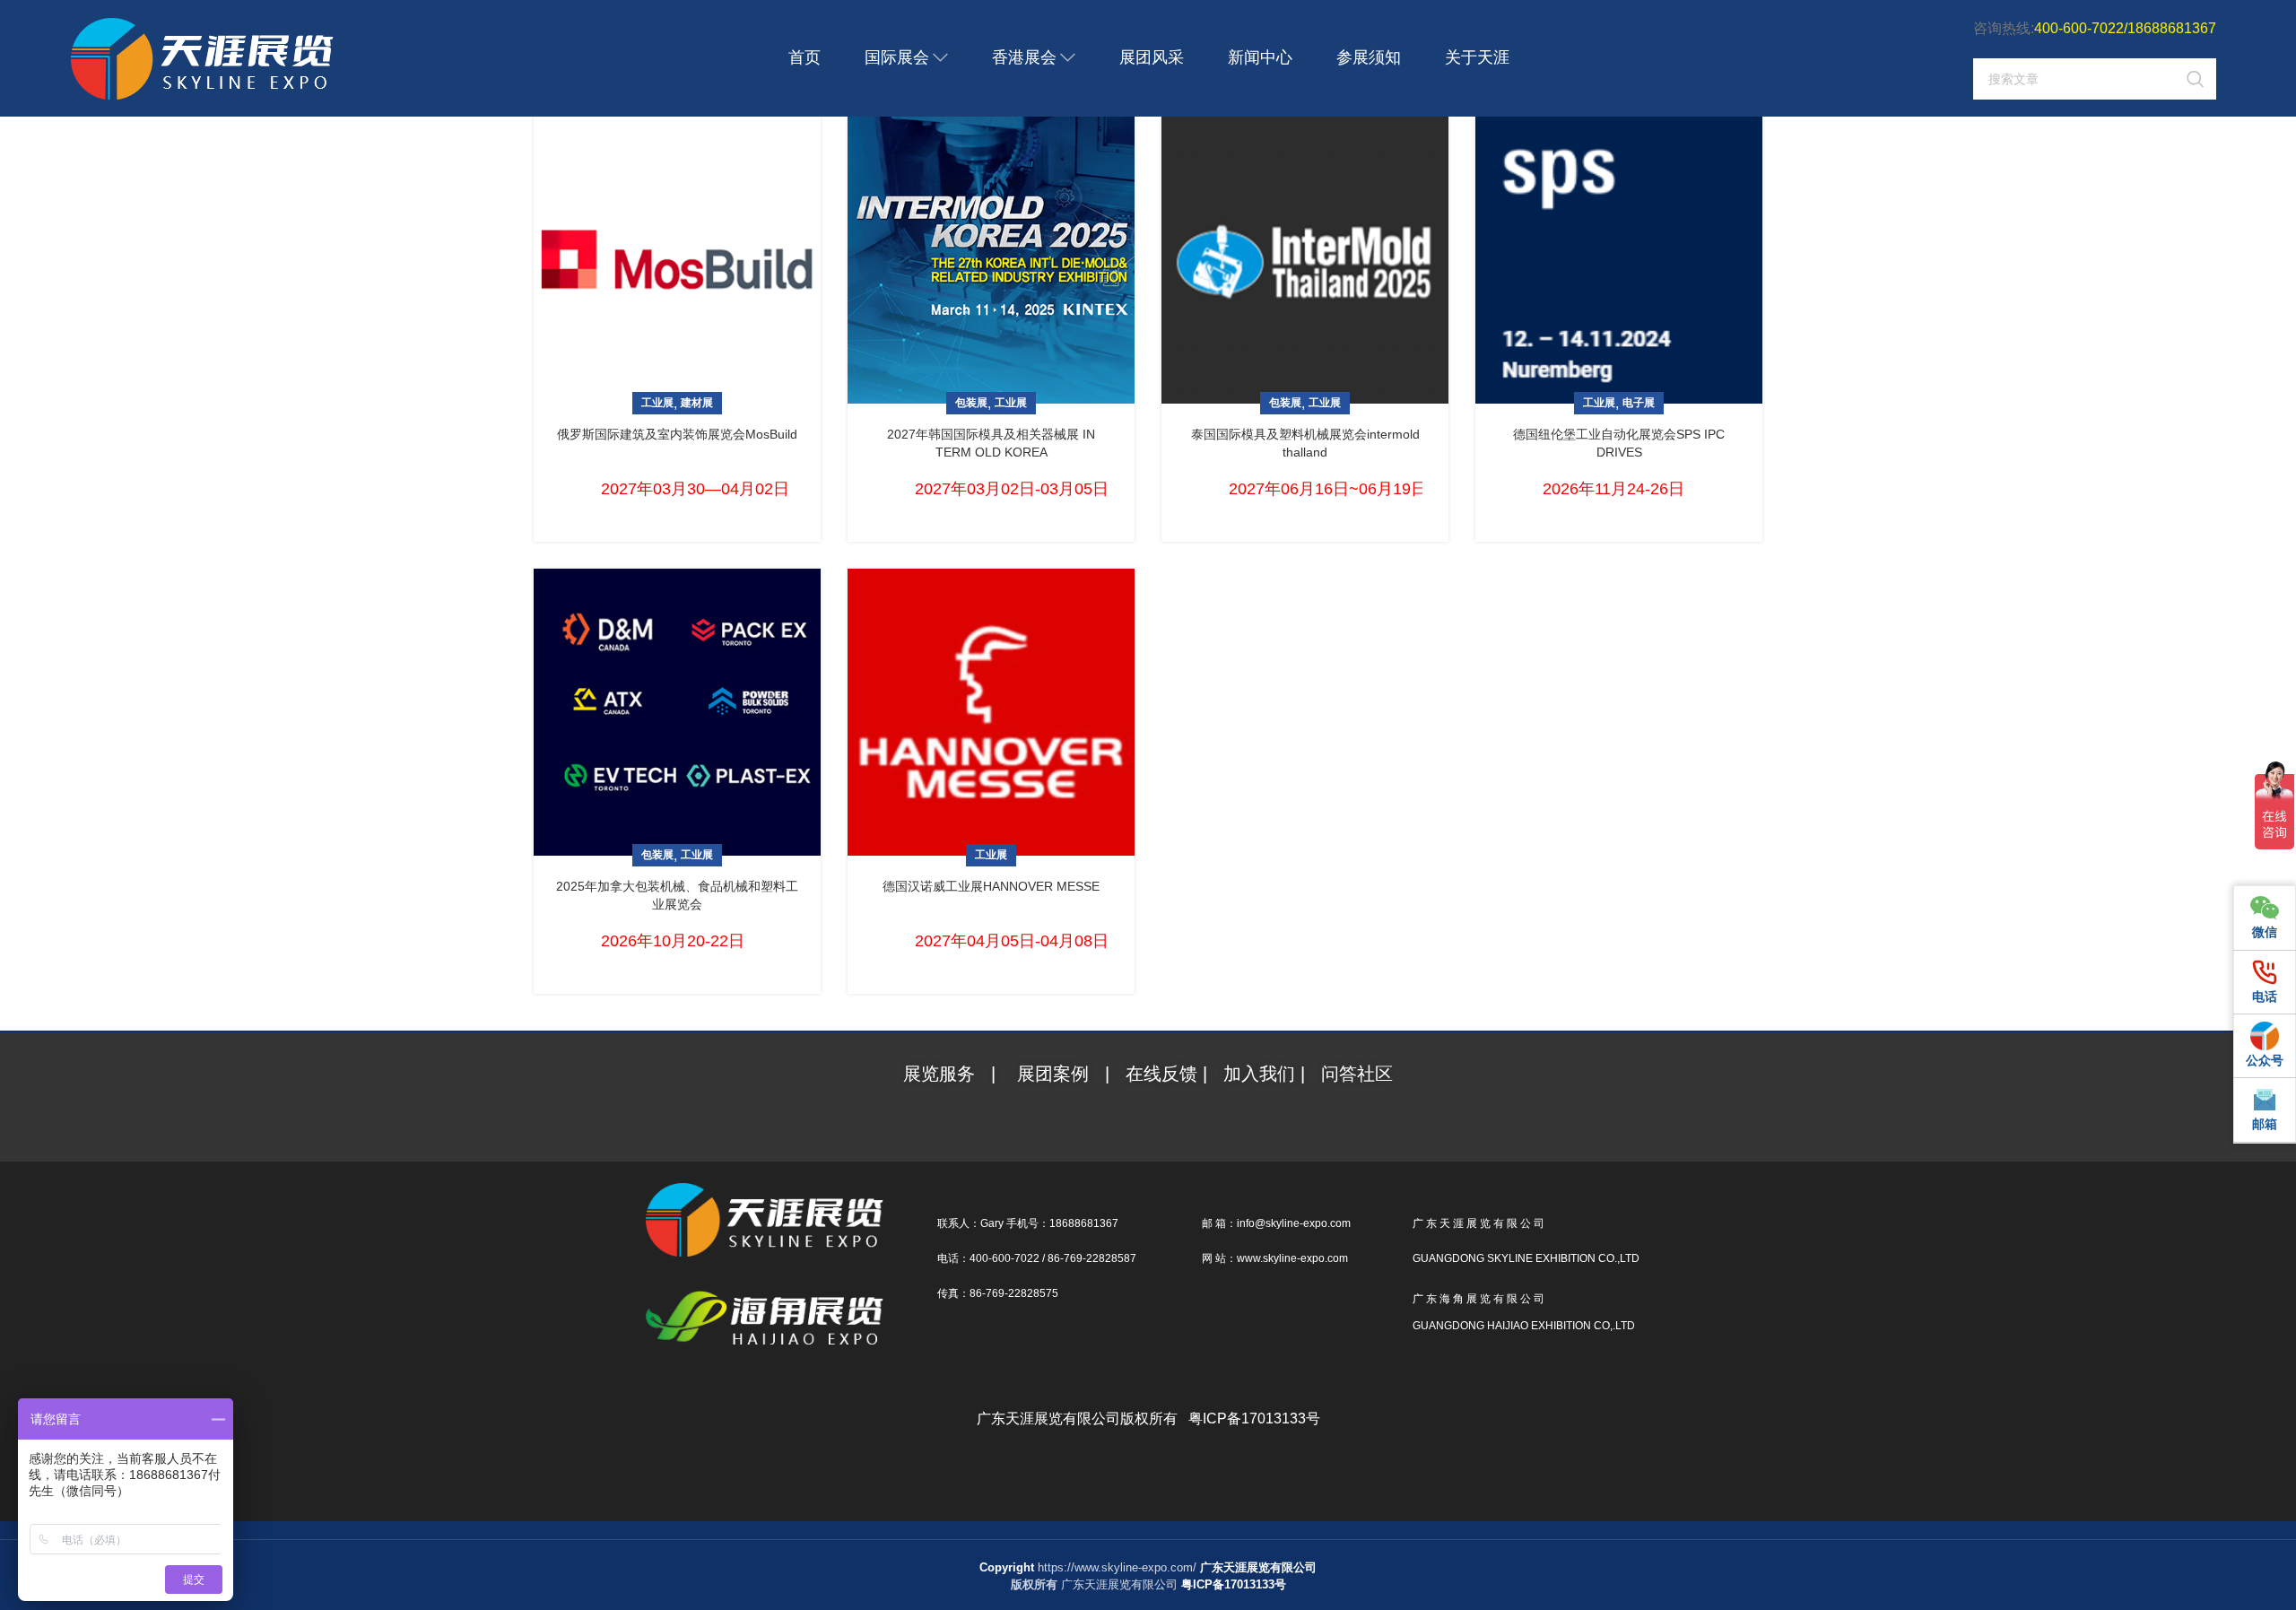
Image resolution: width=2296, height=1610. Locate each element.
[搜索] (2196, 79)
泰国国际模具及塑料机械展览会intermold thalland (1305, 443)
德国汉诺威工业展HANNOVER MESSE (991, 886)
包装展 (971, 403)
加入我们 (1262, 1074)
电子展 (1639, 403)
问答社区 (1357, 1074)
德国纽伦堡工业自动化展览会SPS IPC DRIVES (1619, 443)
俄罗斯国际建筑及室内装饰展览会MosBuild (677, 434)
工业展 (657, 403)
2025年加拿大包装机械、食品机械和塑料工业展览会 (677, 895)
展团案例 (1053, 1074)
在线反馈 (1161, 1074)
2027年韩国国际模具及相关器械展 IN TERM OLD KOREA (991, 443)
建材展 (697, 403)
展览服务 (942, 1074)
